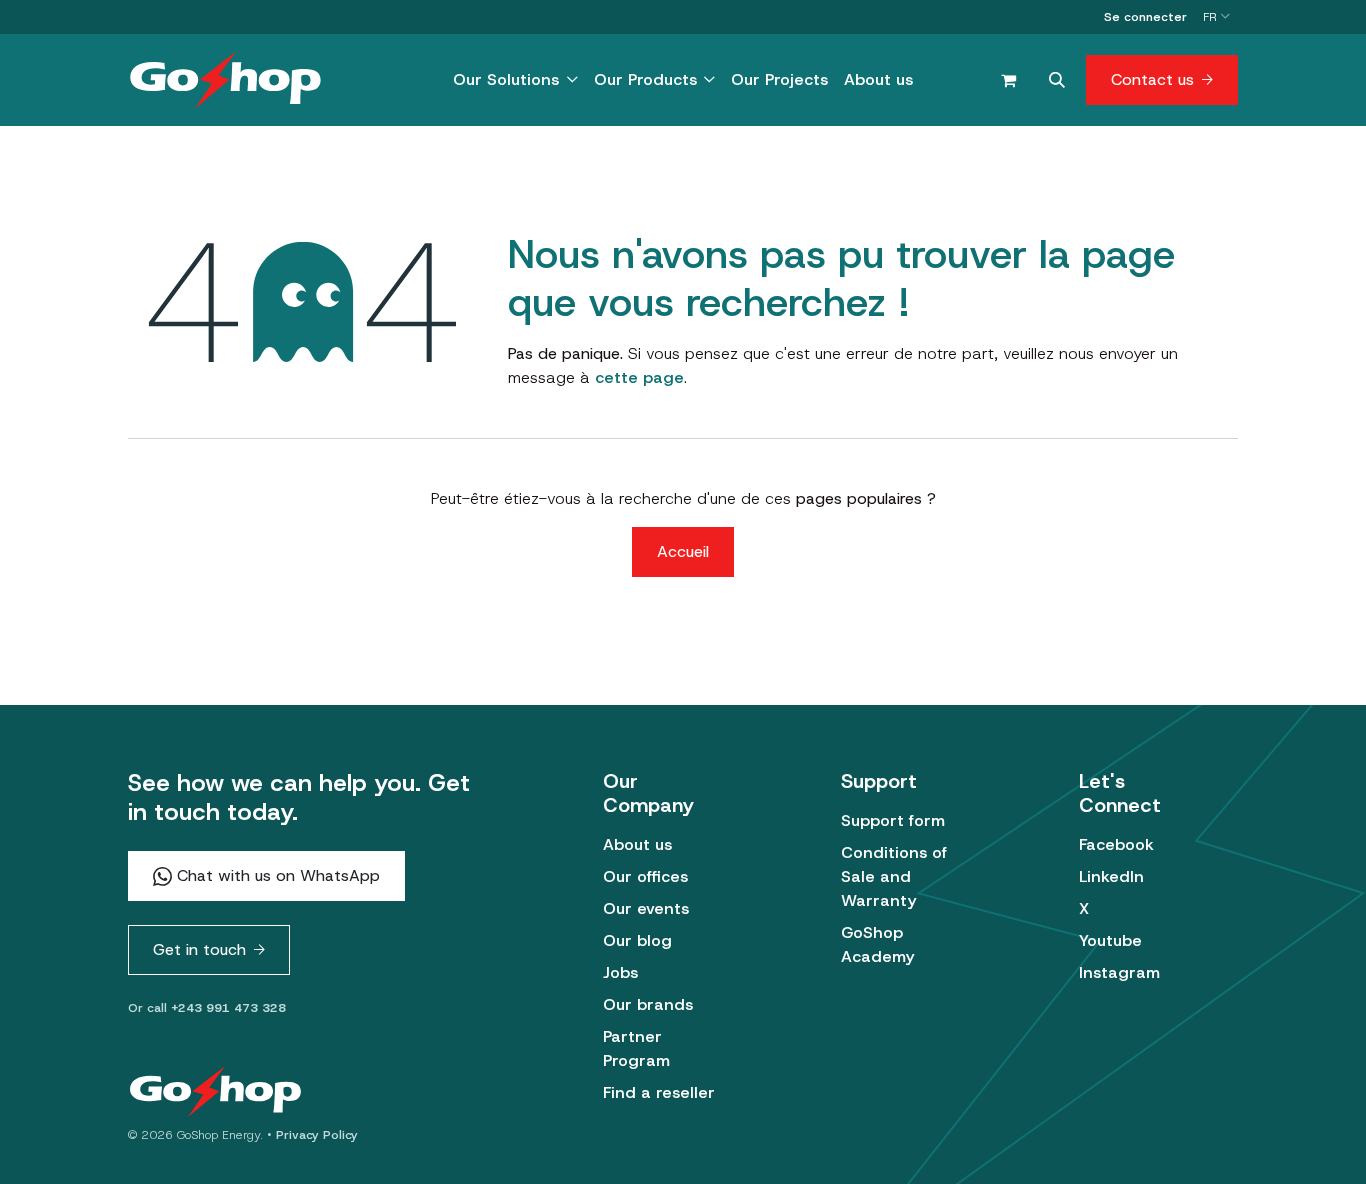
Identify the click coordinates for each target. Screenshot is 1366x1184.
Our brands (648, 1004)
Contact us (1152, 79)
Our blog (637, 940)
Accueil (683, 551)
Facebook (1116, 844)
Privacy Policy (317, 1135)
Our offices (645, 876)
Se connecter (1145, 17)
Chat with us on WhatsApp (276, 875)
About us (637, 844)
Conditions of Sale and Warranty (894, 876)
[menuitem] (515, 80)
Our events (646, 908)
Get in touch (199, 949)
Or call (207, 1008)
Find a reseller (659, 1092)
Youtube (1110, 940)
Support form (893, 820)
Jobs (620, 972)
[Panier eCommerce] (1008, 80)
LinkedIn (1111, 876)
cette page (639, 377)
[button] (1057, 80)
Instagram (1119, 972)
